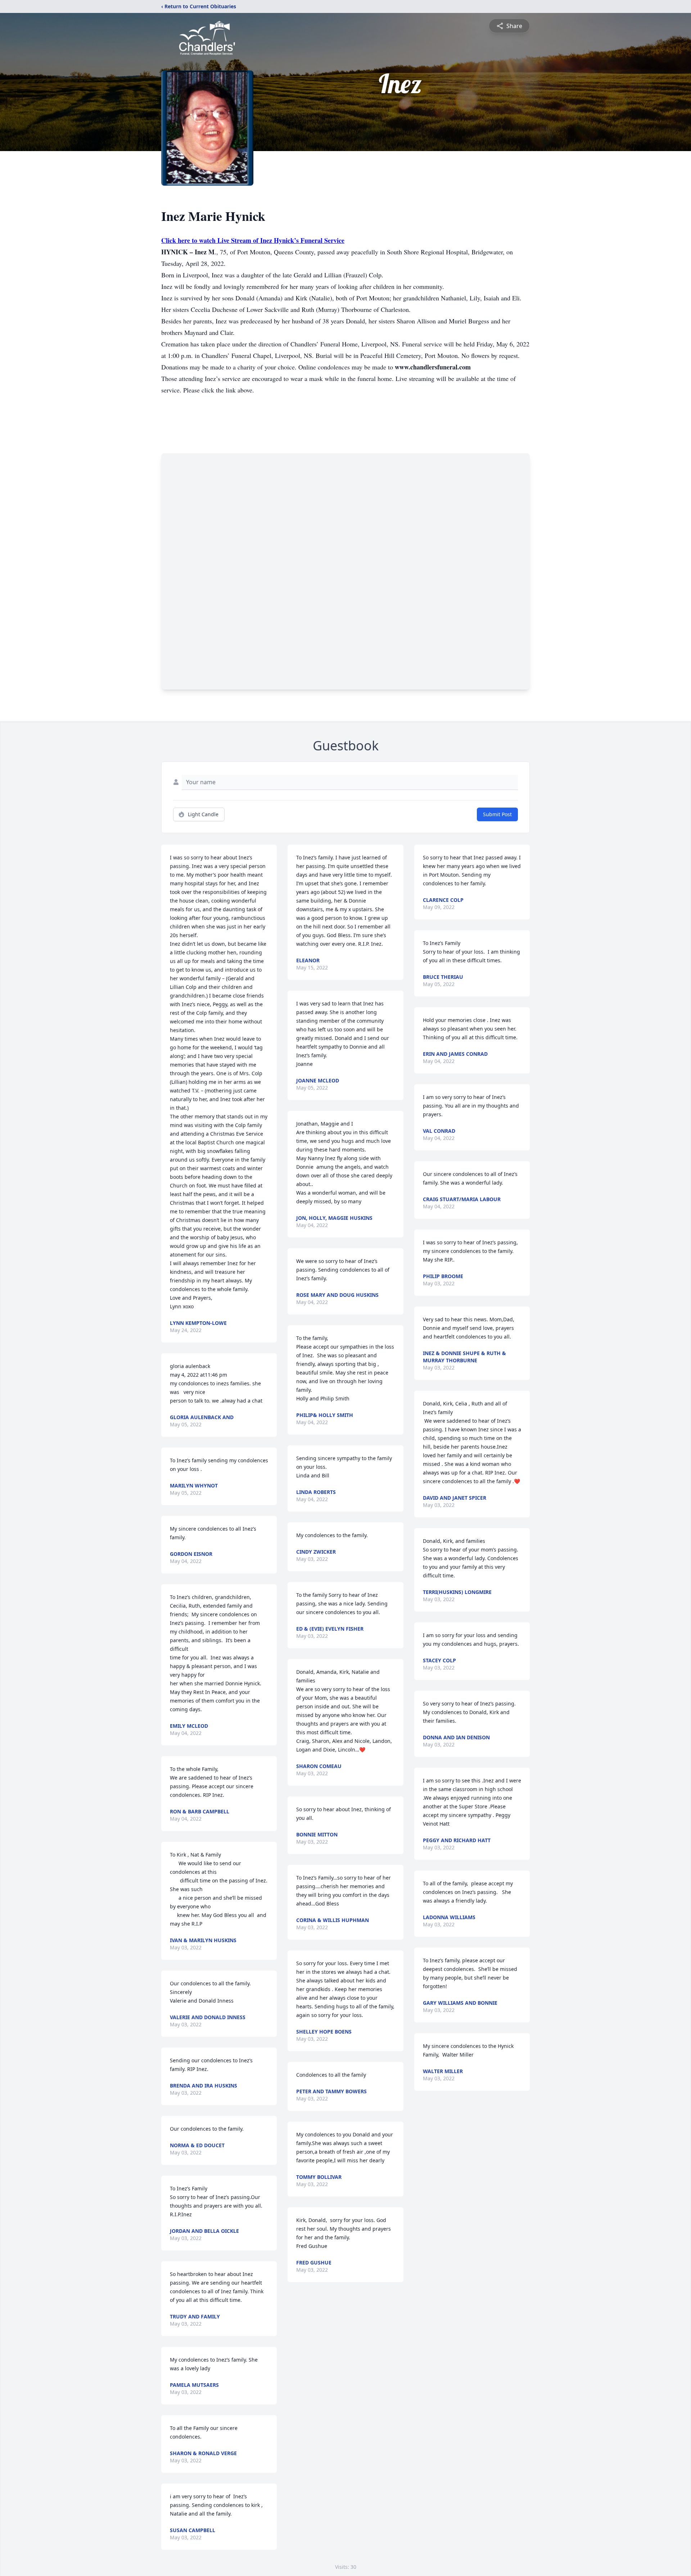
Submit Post (497, 814)
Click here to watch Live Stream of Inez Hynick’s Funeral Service (253, 240)
